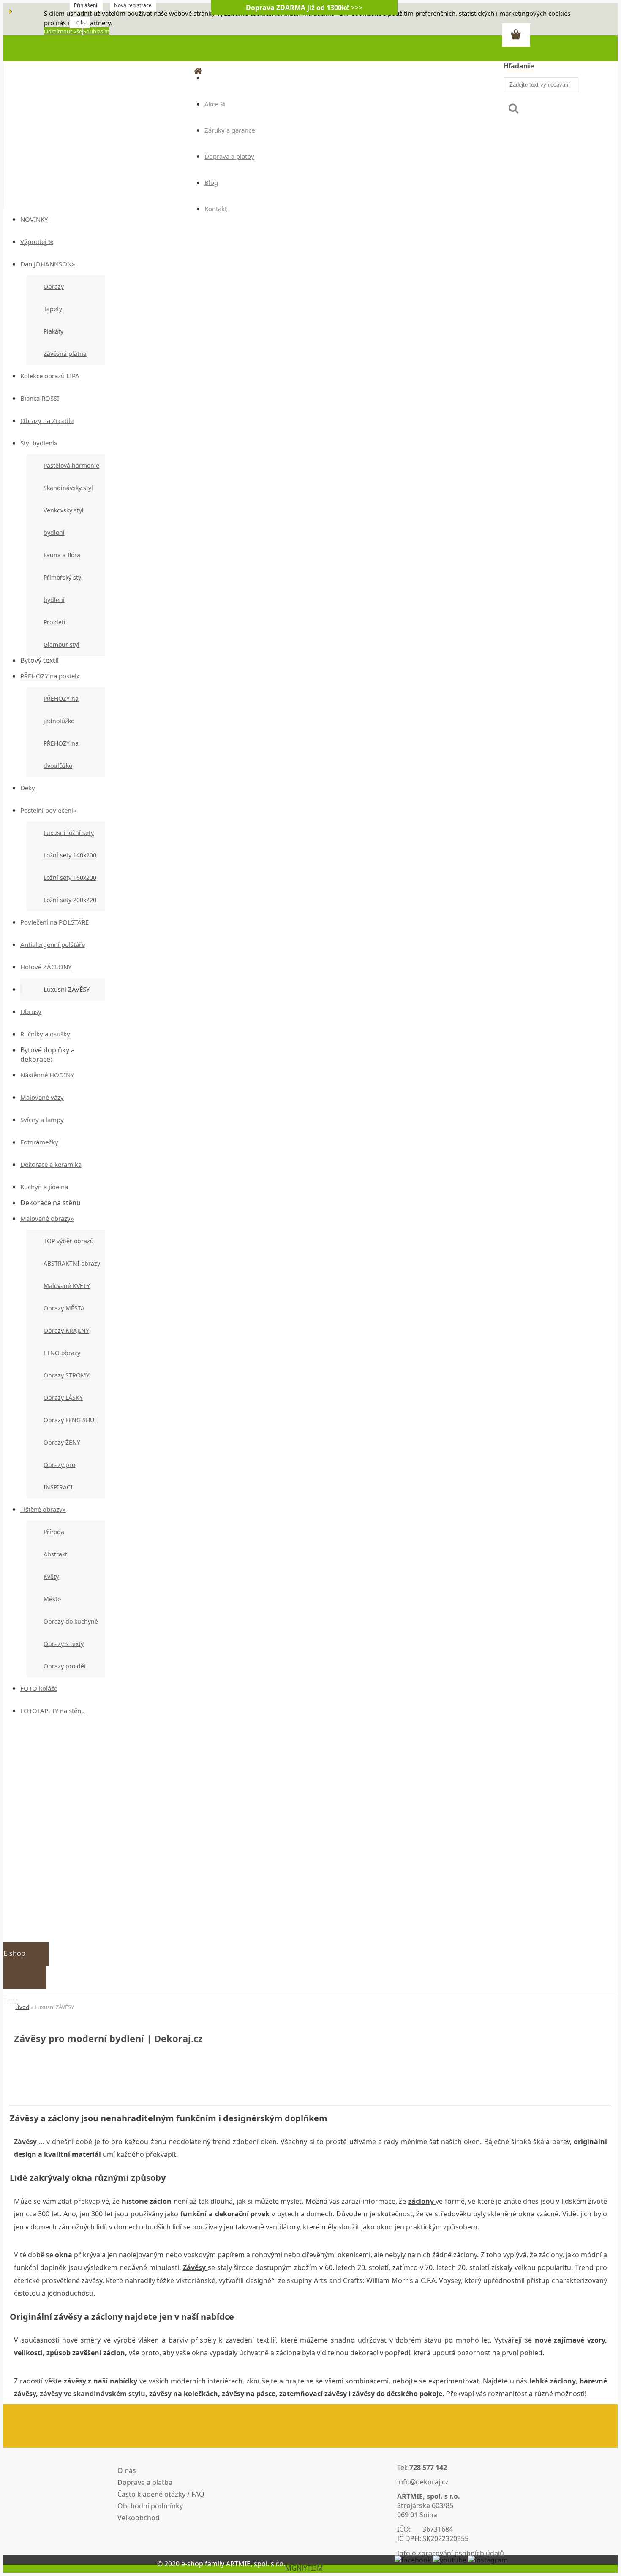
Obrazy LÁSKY (63, 1398)
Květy (51, 1577)
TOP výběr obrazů (69, 1241)
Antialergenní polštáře (53, 944)
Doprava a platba (145, 2482)
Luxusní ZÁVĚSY (67, 989)
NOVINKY (34, 219)
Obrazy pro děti (66, 1666)
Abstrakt (55, 1554)
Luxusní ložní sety (69, 833)
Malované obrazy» (47, 1218)
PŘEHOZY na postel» (50, 676)
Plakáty (53, 331)
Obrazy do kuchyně (71, 1621)
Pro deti (54, 622)
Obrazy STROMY (67, 1375)
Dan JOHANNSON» (48, 264)
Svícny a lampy (42, 1120)
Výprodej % (37, 241)
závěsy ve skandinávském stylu (93, 2394)
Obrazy (54, 286)
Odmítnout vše (63, 31)
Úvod (22, 2007)
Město (52, 1599)
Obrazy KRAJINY (66, 1330)
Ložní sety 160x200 (70, 877)
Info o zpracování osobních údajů (451, 2553)
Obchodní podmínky (150, 2506)
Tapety (53, 309)
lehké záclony (552, 2381)
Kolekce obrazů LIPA (50, 376)
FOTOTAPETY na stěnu (53, 1711)
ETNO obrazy (62, 1353)
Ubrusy (31, 1011)
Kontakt (216, 209)
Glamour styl (61, 644)
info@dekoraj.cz (423, 2482)
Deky (28, 788)
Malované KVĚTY (67, 1286)
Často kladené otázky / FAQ (161, 2494)
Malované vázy (42, 1097)
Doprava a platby (229, 156)
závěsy (76, 2381)
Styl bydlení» (39, 443)
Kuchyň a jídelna (44, 1187)
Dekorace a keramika (51, 1164)
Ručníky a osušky (45, 1034)
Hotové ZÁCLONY (46, 967)
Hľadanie (519, 66)
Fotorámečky (39, 1142)
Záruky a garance (230, 130)
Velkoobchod (139, 2518)
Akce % (215, 104)
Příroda (54, 1532)
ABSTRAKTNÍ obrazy (72, 1263)
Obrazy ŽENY (62, 1442)
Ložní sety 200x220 (70, 900)
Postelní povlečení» (48, 810)
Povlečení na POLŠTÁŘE (54, 922)
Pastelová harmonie (71, 465)
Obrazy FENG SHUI (70, 1420)
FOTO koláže (39, 1688)
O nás (127, 2470)
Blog (211, 182)
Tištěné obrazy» (43, 1509)
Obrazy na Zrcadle (47, 420)
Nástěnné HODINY (47, 1075)
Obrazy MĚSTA (64, 1308)
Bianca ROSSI (40, 398)
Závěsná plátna (65, 354)
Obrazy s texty (64, 1644)
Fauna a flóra (62, 555)
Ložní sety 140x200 (70, 855)
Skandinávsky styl (68, 488)
